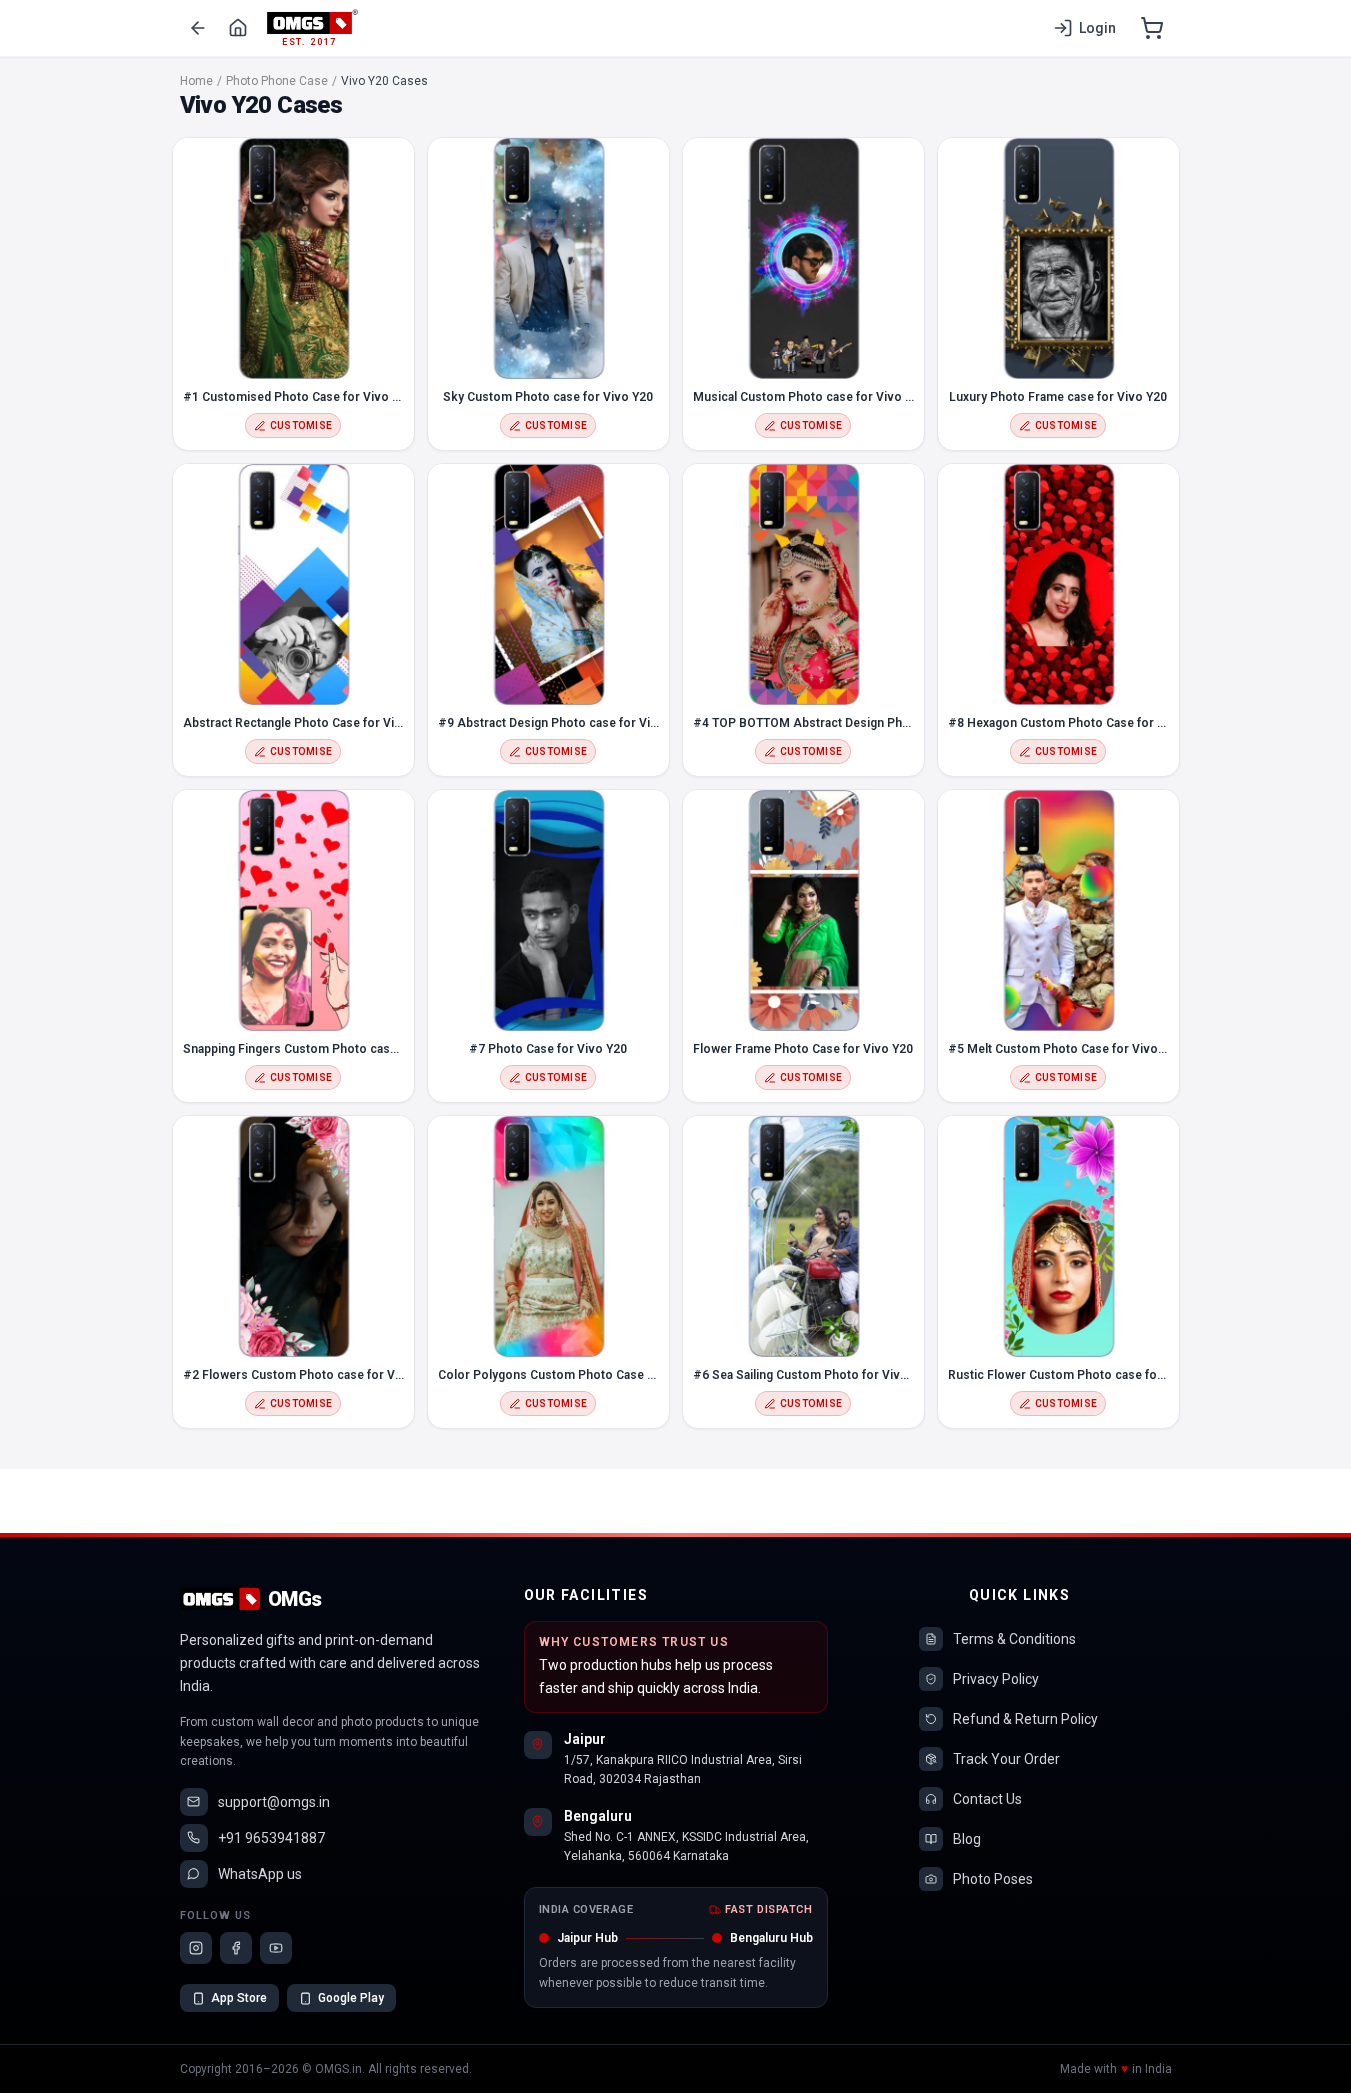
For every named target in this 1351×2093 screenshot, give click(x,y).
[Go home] (238, 28)
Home (196, 81)
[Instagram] (196, 1948)
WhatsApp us (260, 1874)
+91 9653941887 (271, 1838)
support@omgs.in (274, 1802)
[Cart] (1152, 28)
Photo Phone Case (277, 81)
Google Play (351, 1998)
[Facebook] (236, 1948)
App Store (239, 1998)
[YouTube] (276, 1948)
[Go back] (198, 28)
